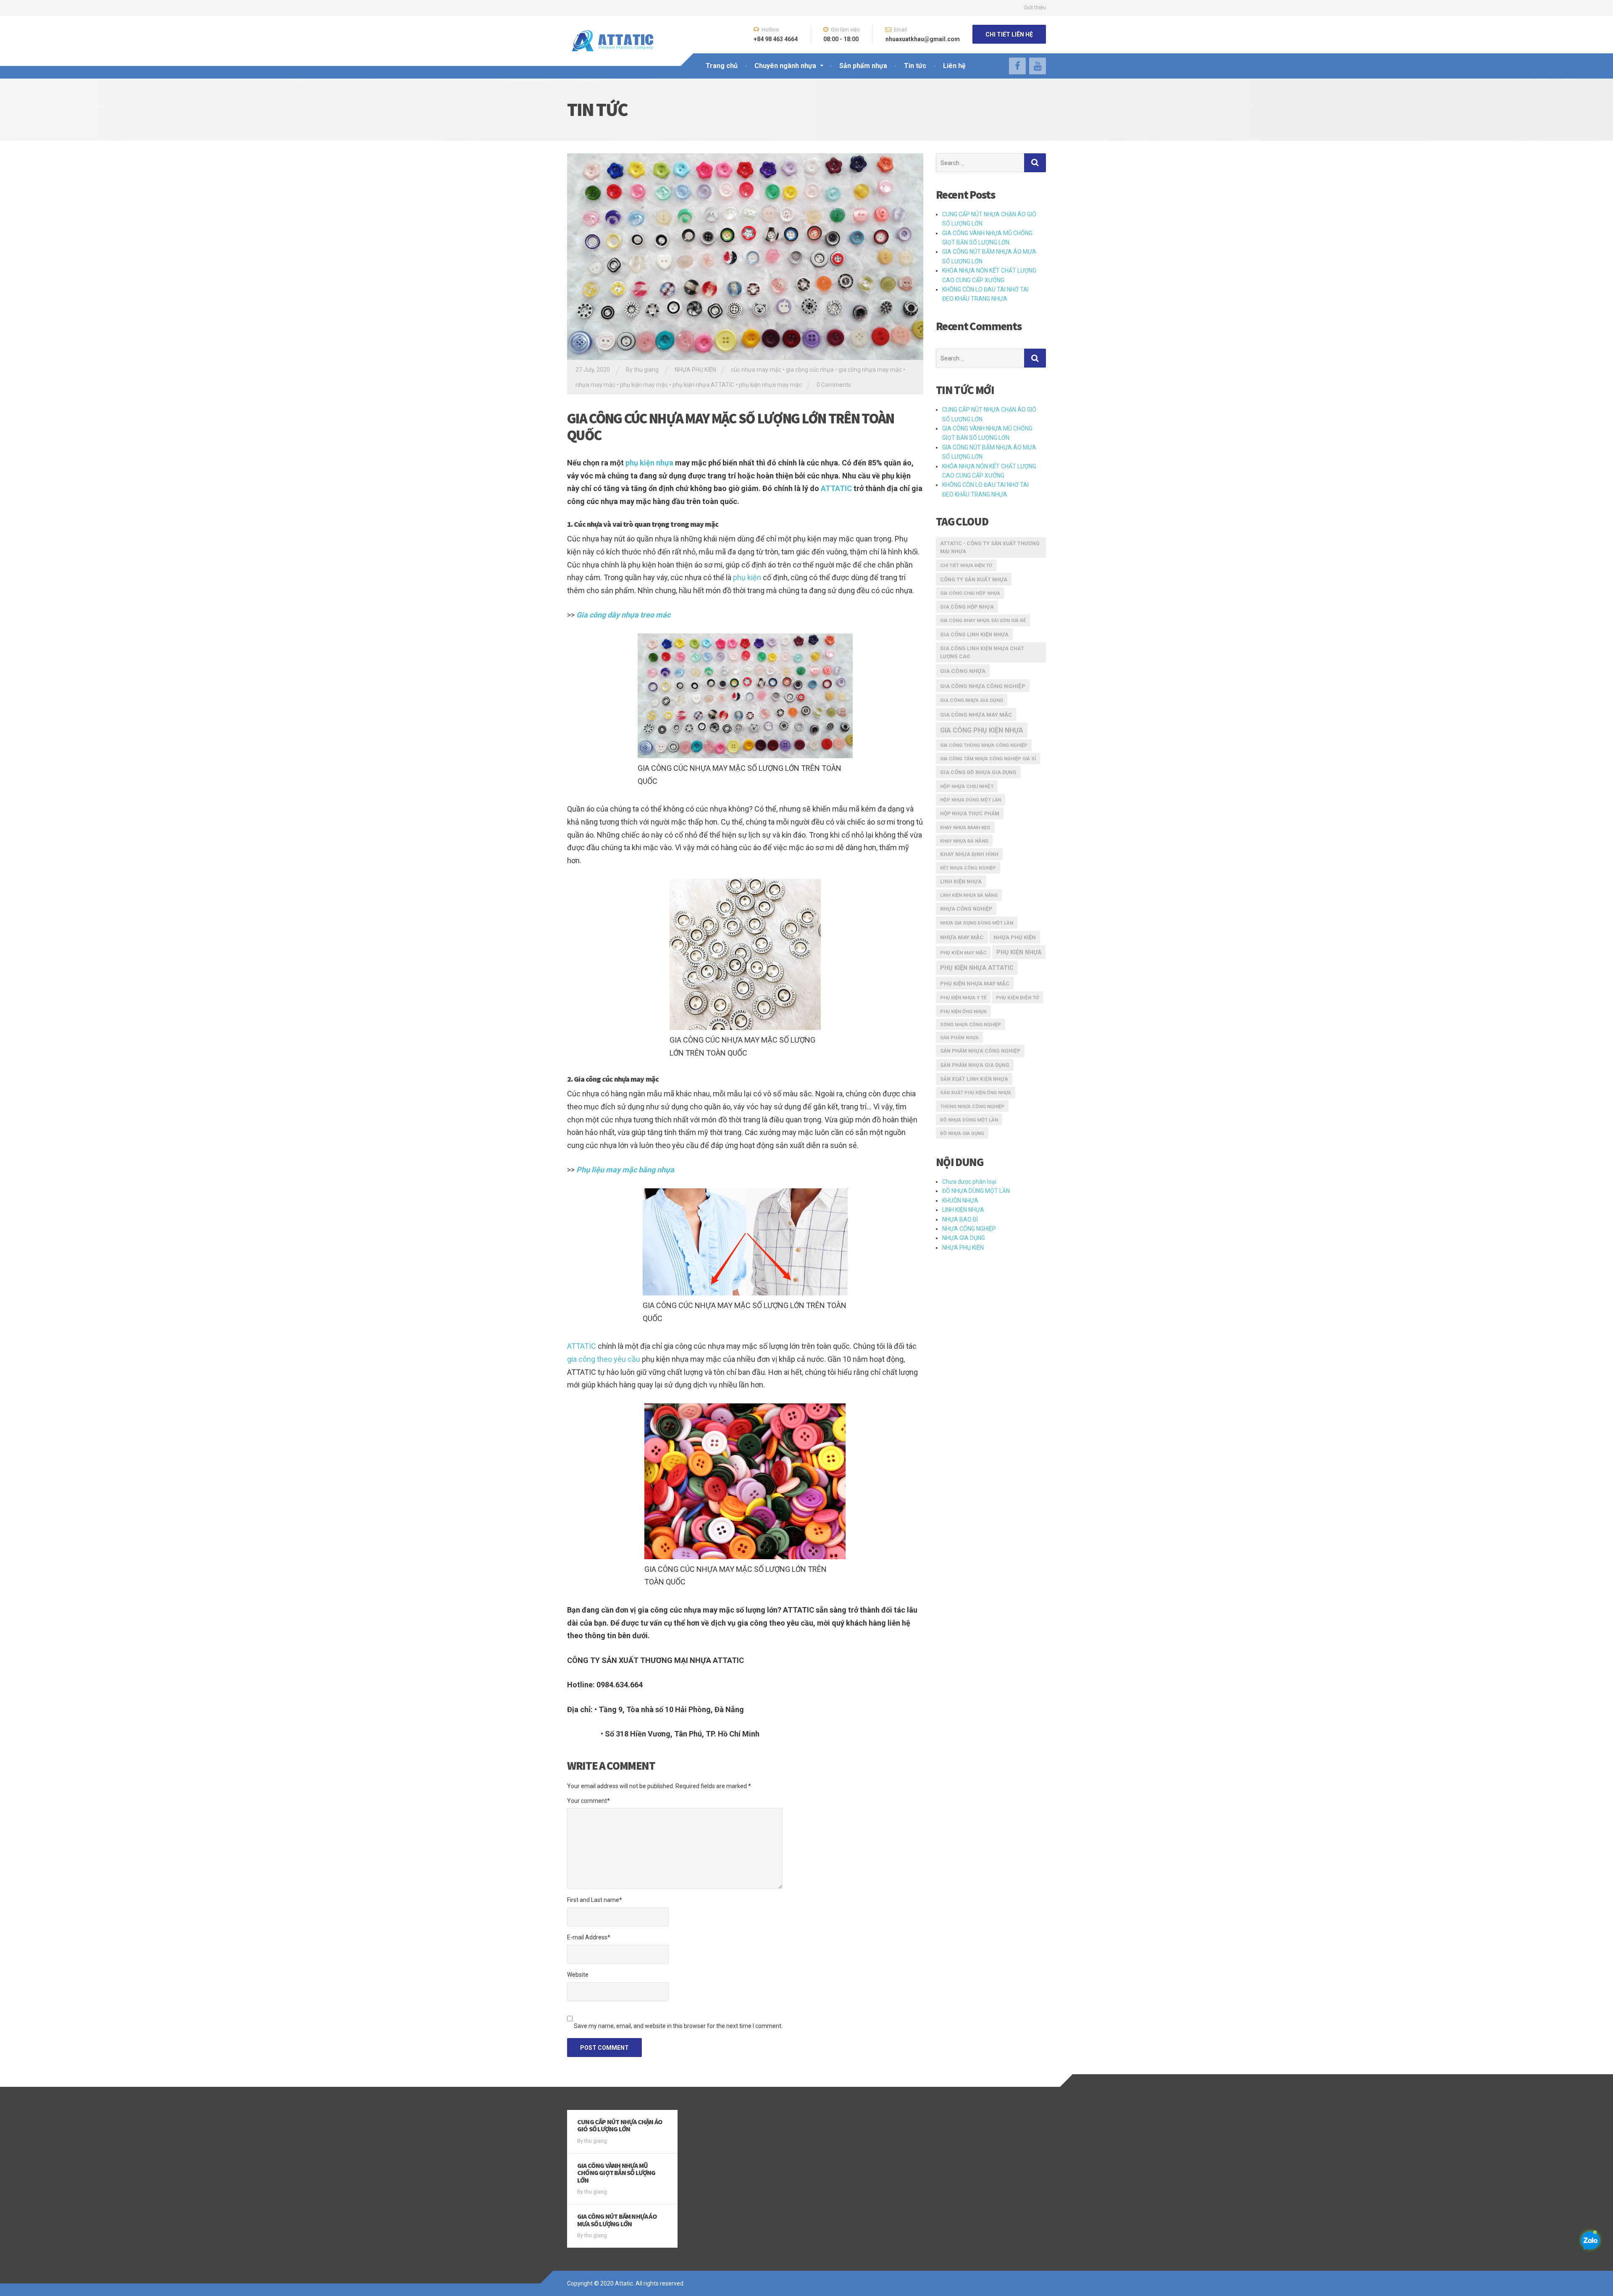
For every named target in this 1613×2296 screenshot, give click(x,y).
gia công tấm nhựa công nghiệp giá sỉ (988, 759)
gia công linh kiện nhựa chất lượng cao (982, 653)
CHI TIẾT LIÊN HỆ (1009, 34)
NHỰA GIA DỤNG (964, 1238)
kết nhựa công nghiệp (968, 868)
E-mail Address (589, 1937)
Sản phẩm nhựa (863, 66)
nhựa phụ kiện (1015, 937)
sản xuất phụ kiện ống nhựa (976, 1093)
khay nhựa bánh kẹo (965, 828)
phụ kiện (747, 577)
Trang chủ (722, 66)
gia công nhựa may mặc (870, 370)
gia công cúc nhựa (810, 370)
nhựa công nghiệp (966, 909)
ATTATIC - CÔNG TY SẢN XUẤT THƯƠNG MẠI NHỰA (990, 548)
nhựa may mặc (595, 385)
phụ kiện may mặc (644, 385)
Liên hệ (954, 66)
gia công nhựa (963, 671)
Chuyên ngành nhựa (785, 66)
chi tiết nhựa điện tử (966, 566)
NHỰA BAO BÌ (960, 1219)
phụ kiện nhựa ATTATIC (703, 385)
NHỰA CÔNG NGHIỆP (969, 1229)
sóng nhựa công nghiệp (971, 1025)
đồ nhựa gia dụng (962, 1133)
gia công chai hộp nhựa (970, 593)
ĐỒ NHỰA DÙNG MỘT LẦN (976, 1191)
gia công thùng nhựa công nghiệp (984, 745)
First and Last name (595, 1900)
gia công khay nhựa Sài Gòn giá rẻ (983, 621)
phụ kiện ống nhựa (963, 1011)
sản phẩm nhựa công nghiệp (980, 1051)
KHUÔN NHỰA (960, 1201)
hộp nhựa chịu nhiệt (967, 786)
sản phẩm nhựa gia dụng (975, 1065)
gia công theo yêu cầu (604, 1359)
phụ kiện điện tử (1017, 998)
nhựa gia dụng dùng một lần (977, 923)
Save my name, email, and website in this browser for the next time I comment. (678, 2026)
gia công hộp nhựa (967, 607)
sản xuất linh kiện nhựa (974, 1079)
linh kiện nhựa (961, 882)
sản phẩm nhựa (959, 1038)
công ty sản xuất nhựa (974, 579)
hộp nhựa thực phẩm (970, 814)
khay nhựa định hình (969, 854)
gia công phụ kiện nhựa (982, 730)
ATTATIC (836, 488)
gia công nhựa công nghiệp (983, 686)
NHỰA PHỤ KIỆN (695, 370)
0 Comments (834, 385)
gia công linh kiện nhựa (974, 634)
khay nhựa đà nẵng (964, 841)
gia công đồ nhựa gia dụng (978, 772)
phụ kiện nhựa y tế (963, 998)
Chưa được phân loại (969, 1182)
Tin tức (915, 66)
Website (578, 1975)
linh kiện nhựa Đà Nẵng (969, 895)
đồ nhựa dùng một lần (969, 1120)
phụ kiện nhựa (650, 463)
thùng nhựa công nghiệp (972, 1106)
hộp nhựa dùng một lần (971, 800)
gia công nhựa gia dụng (972, 700)
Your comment (588, 1801)
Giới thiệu (1035, 7)
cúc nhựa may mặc (756, 370)
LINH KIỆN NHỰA (963, 1210)
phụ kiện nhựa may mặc (770, 385)
